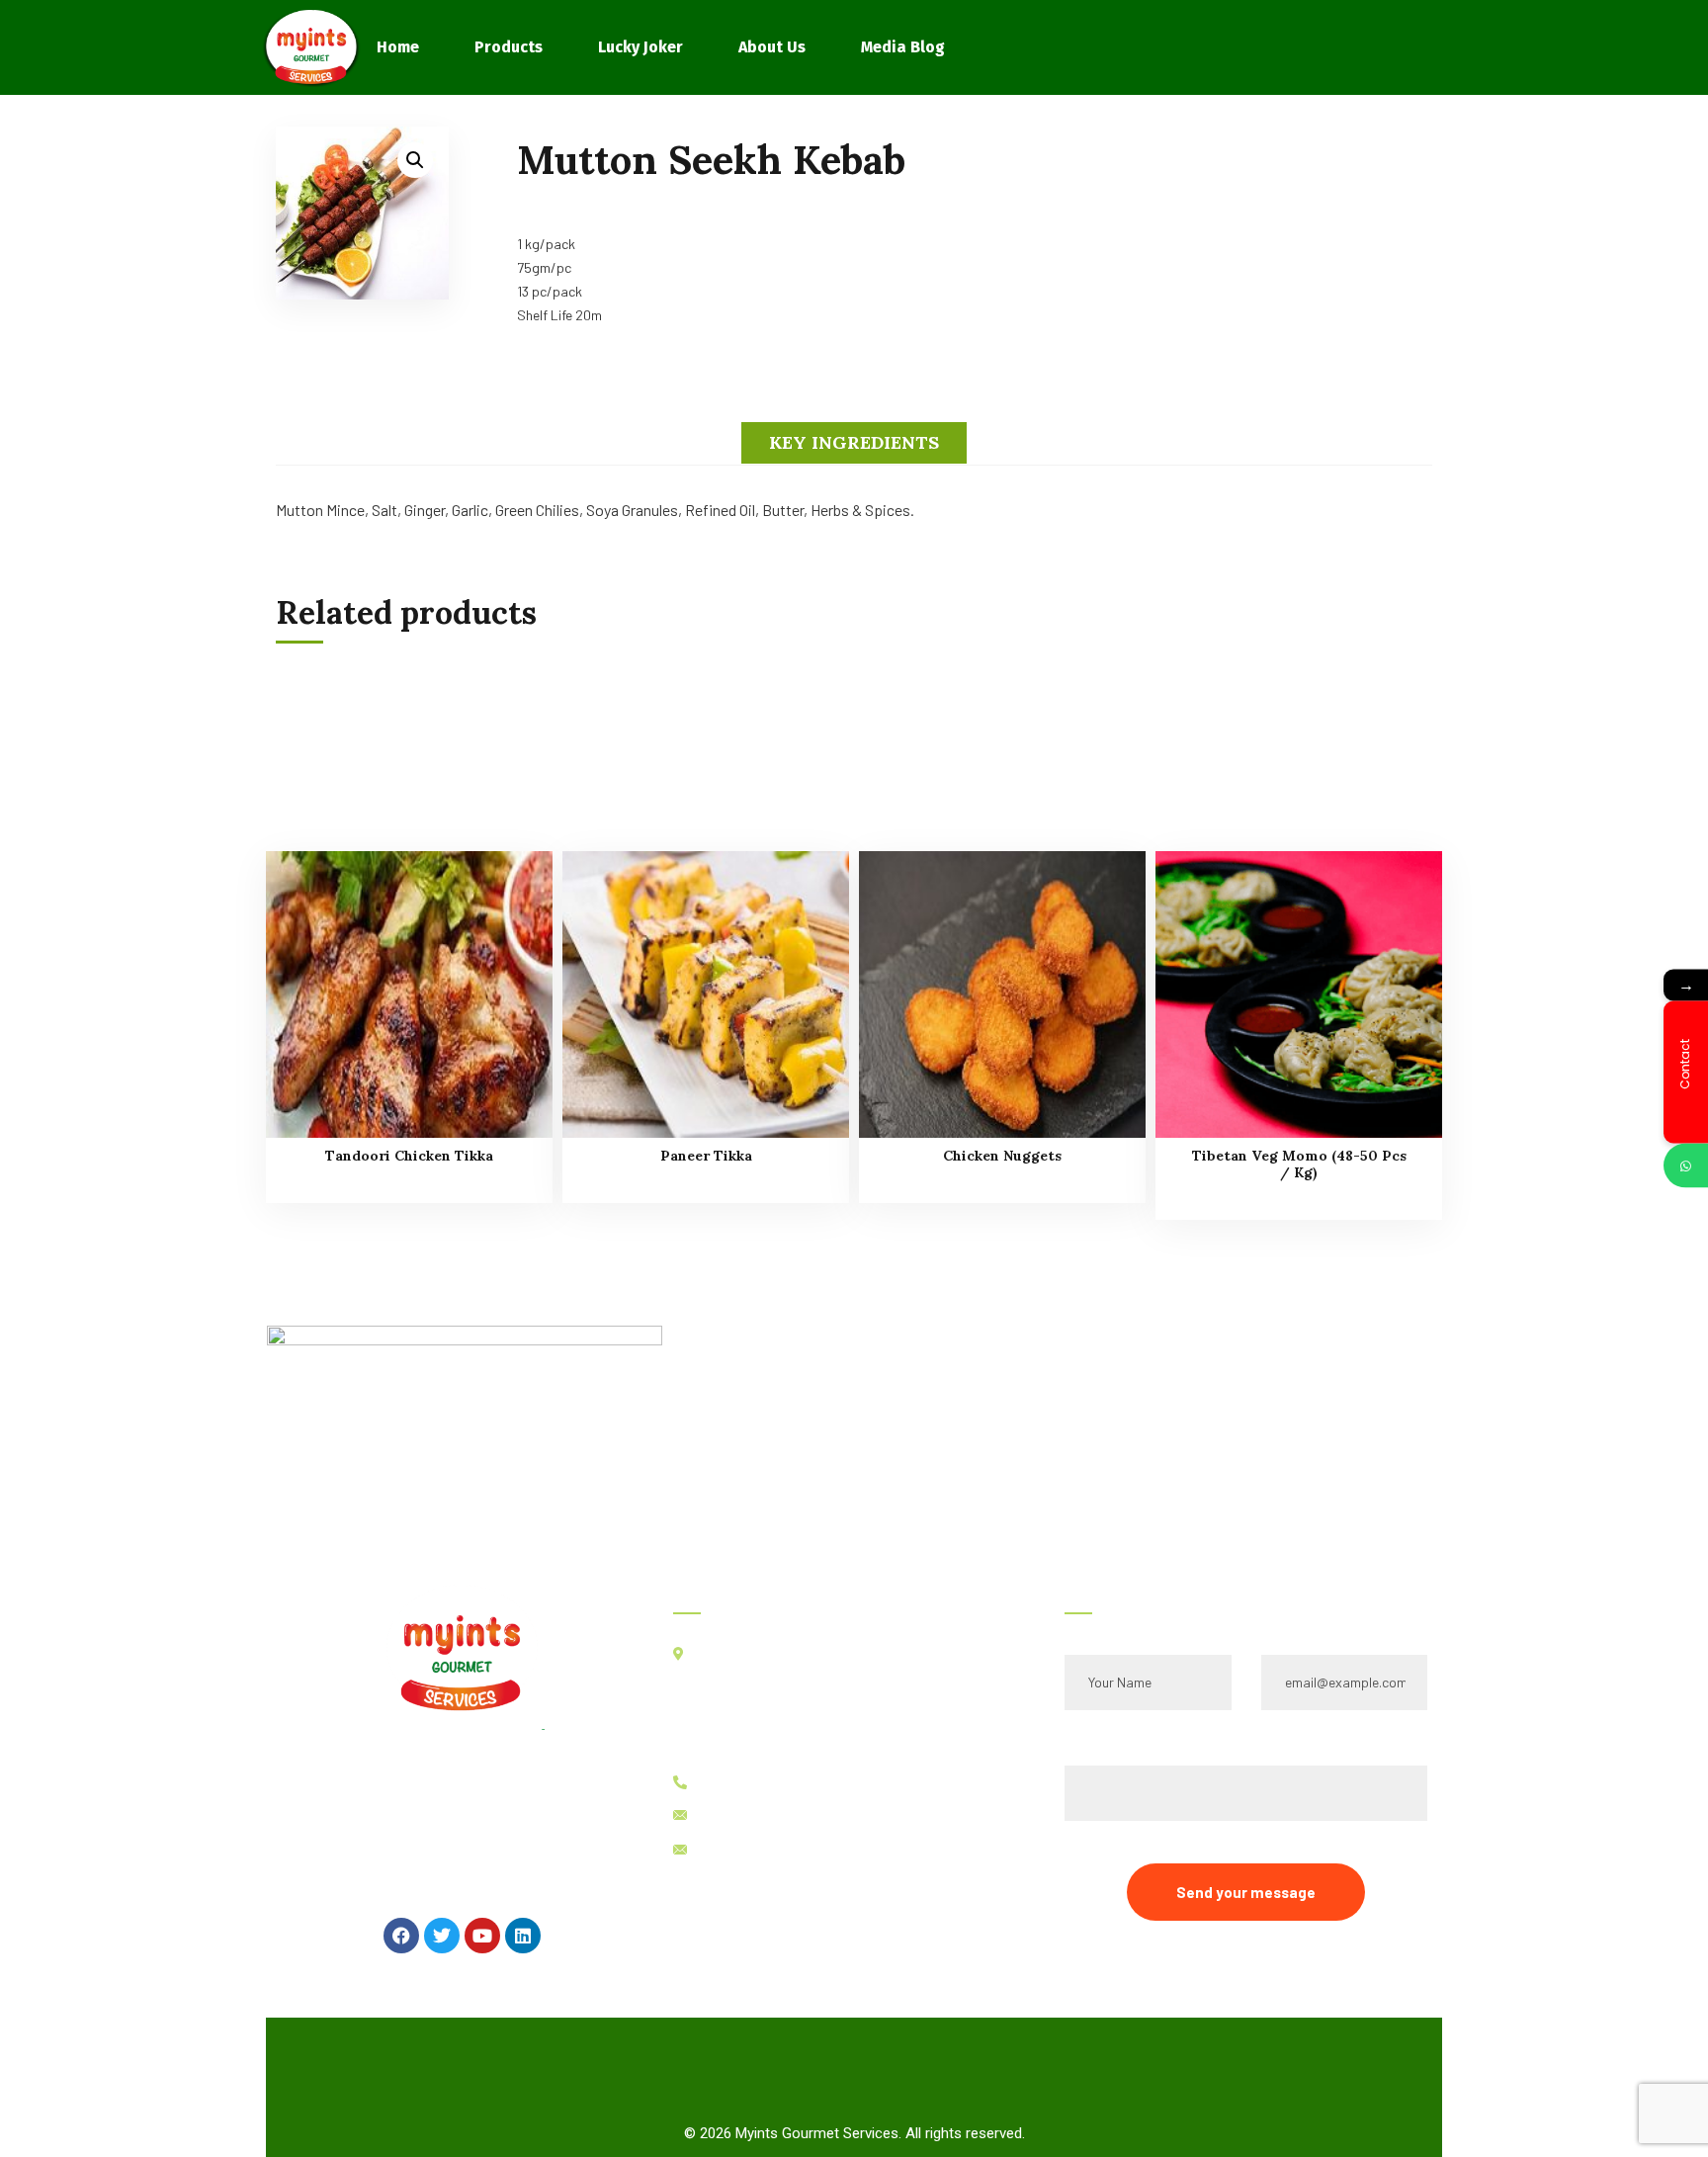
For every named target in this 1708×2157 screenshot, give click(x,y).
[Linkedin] (523, 1936)
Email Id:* (1294, 1627)
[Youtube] (482, 1936)
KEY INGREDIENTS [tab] (854, 442)
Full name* (1099, 1627)
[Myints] (311, 47)
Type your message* (1131, 1737)
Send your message (1246, 1892)
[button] (415, 160)
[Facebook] (401, 1936)
